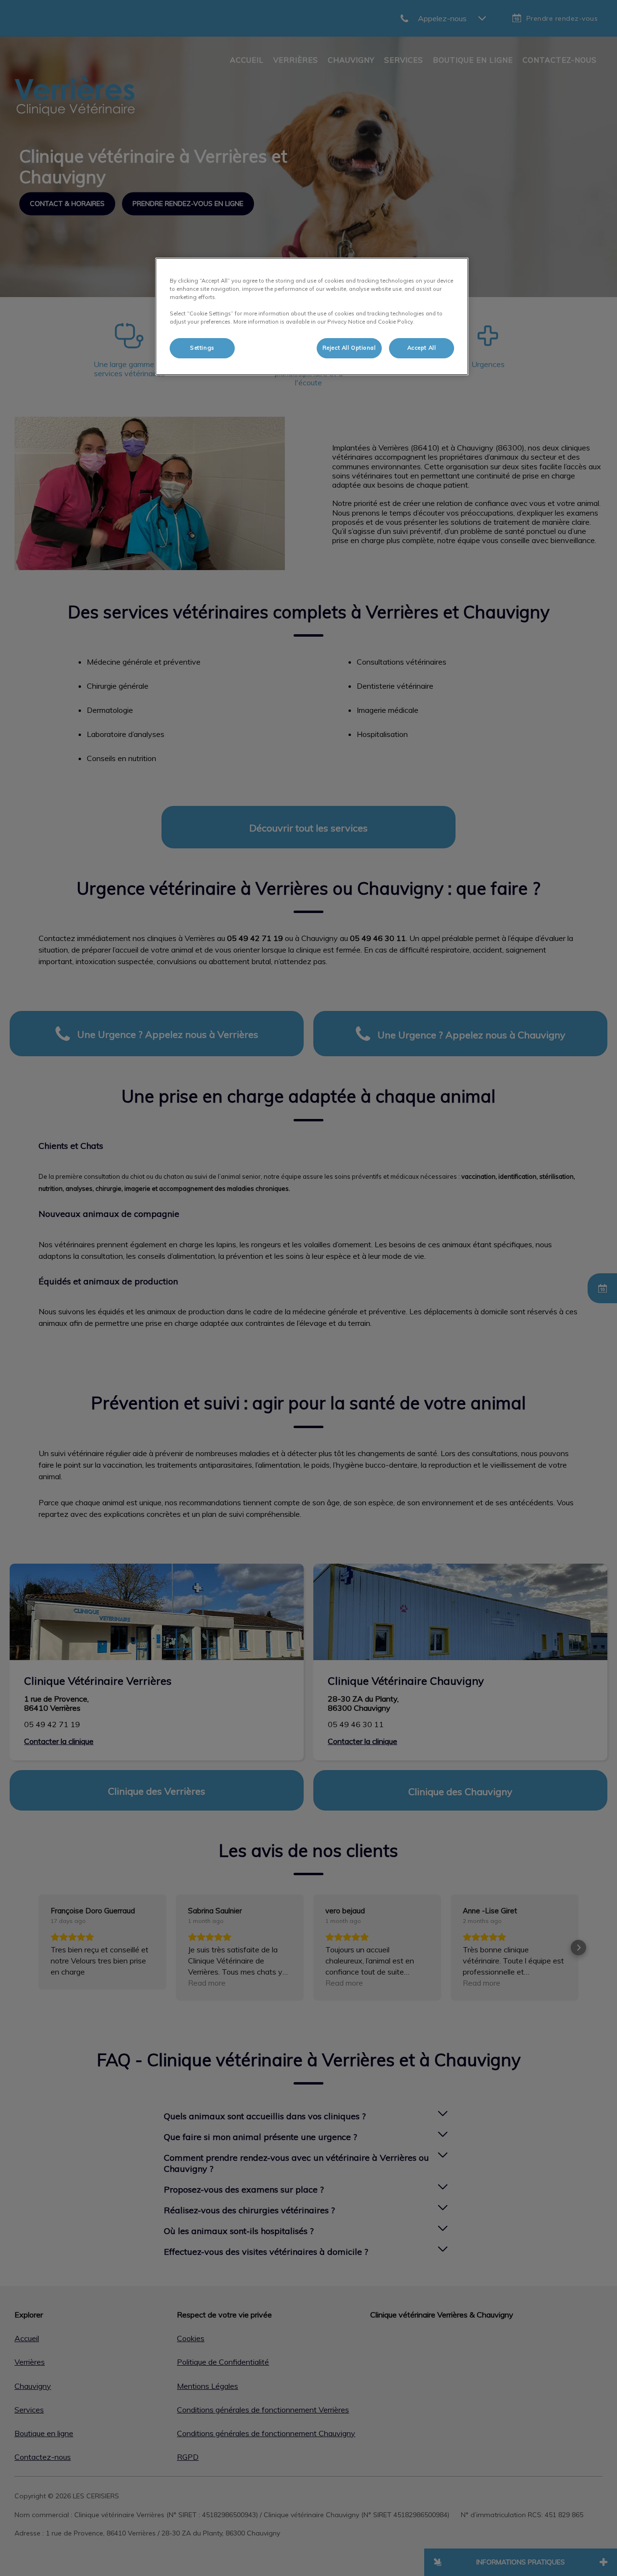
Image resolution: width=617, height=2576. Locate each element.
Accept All (422, 348)
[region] (312, 316)
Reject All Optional (349, 348)
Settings (202, 348)
